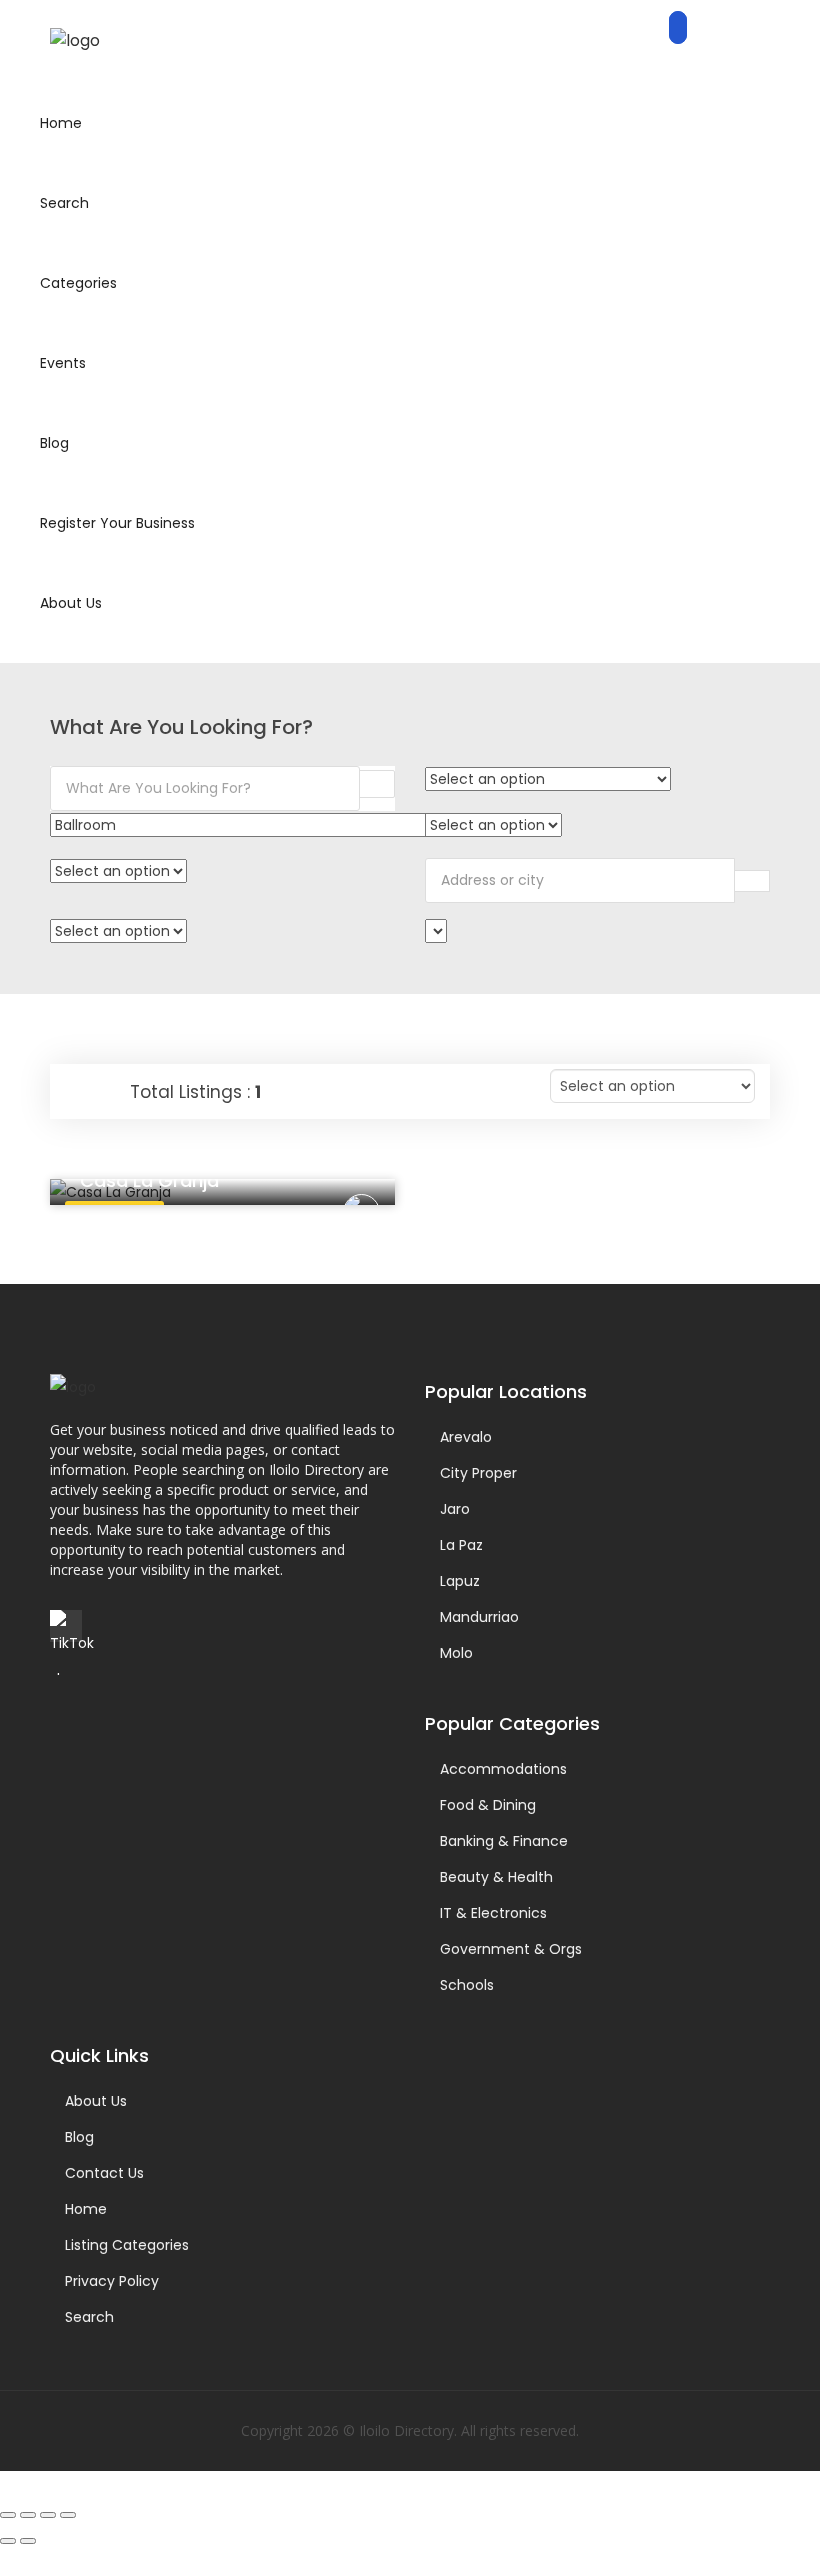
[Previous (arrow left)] (8, 2541)
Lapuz (460, 1581)
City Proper (478, 1473)
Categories (78, 283)
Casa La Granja (149, 1180)
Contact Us (104, 2173)
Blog (54, 443)
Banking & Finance (504, 1841)
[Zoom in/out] (8, 2515)
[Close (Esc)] (68, 2515)
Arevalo (466, 1437)
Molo (456, 1653)
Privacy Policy (112, 2281)
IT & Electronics (493, 1913)
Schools (467, 1985)
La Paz (461, 1545)
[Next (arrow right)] (28, 2541)
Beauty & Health (496, 1877)
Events (63, 363)
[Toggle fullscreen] (28, 2515)
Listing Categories (127, 2245)
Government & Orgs (511, 1949)
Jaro (455, 1509)
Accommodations (503, 1769)
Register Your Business (117, 523)
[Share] (48, 2515)
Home (61, 123)
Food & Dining (488, 1805)
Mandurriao (479, 1617)
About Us (71, 603)
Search (64, 203)
